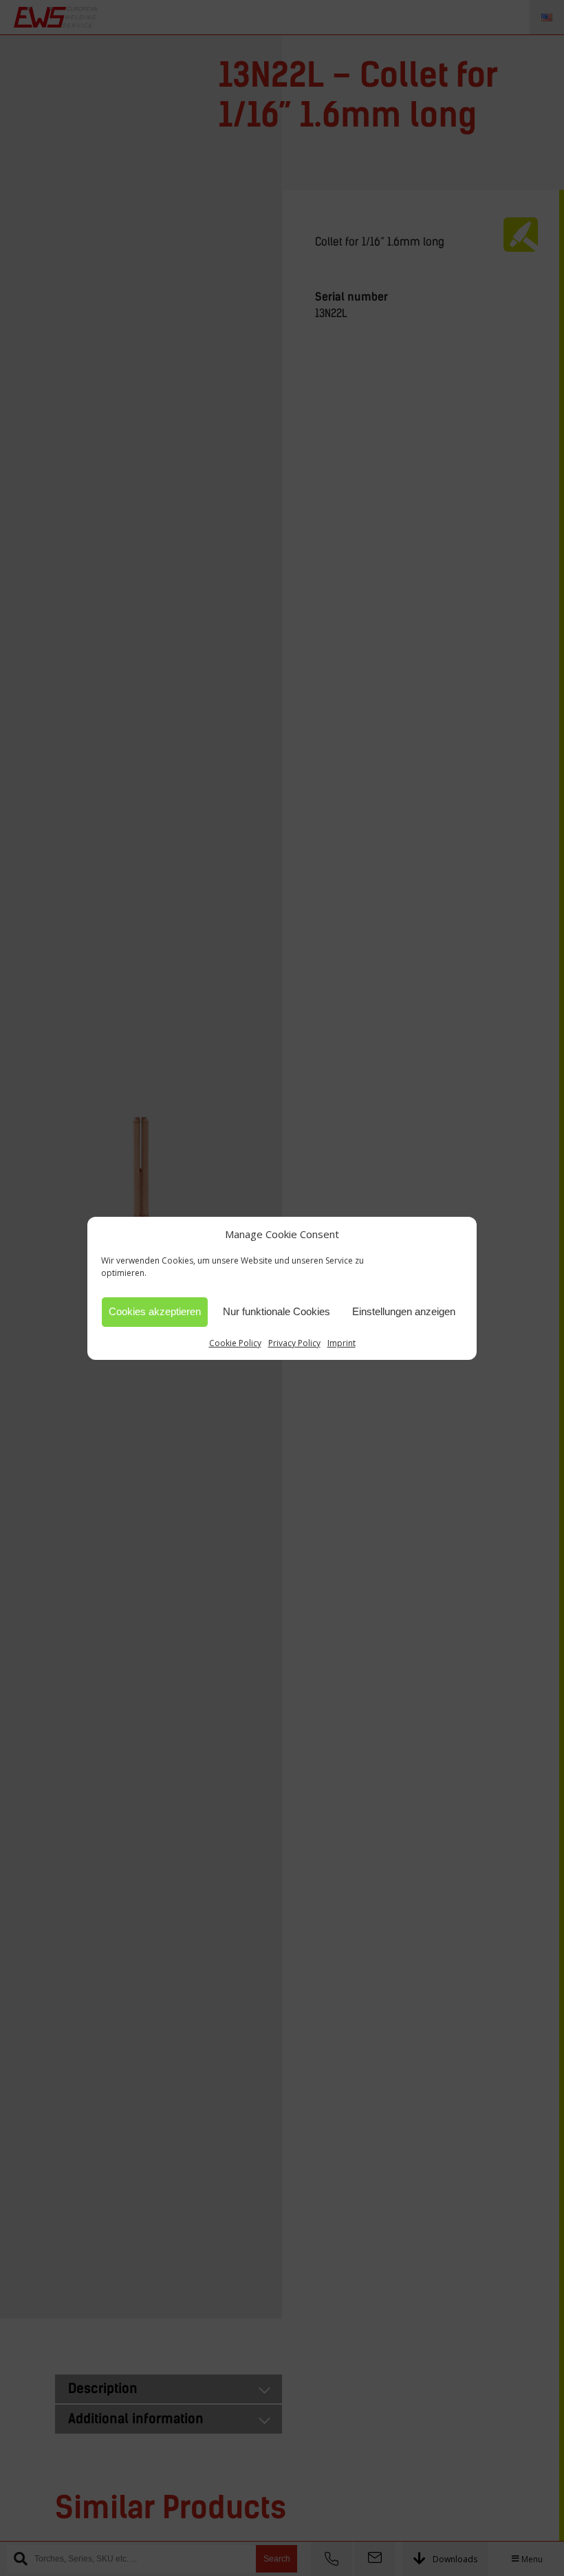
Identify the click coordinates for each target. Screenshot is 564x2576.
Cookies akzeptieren (155, 1311)
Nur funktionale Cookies (276, 1311)
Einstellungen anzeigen (404, 1311)
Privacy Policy (294, 1343)
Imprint (341, 1343)
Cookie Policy (235, 1343)
